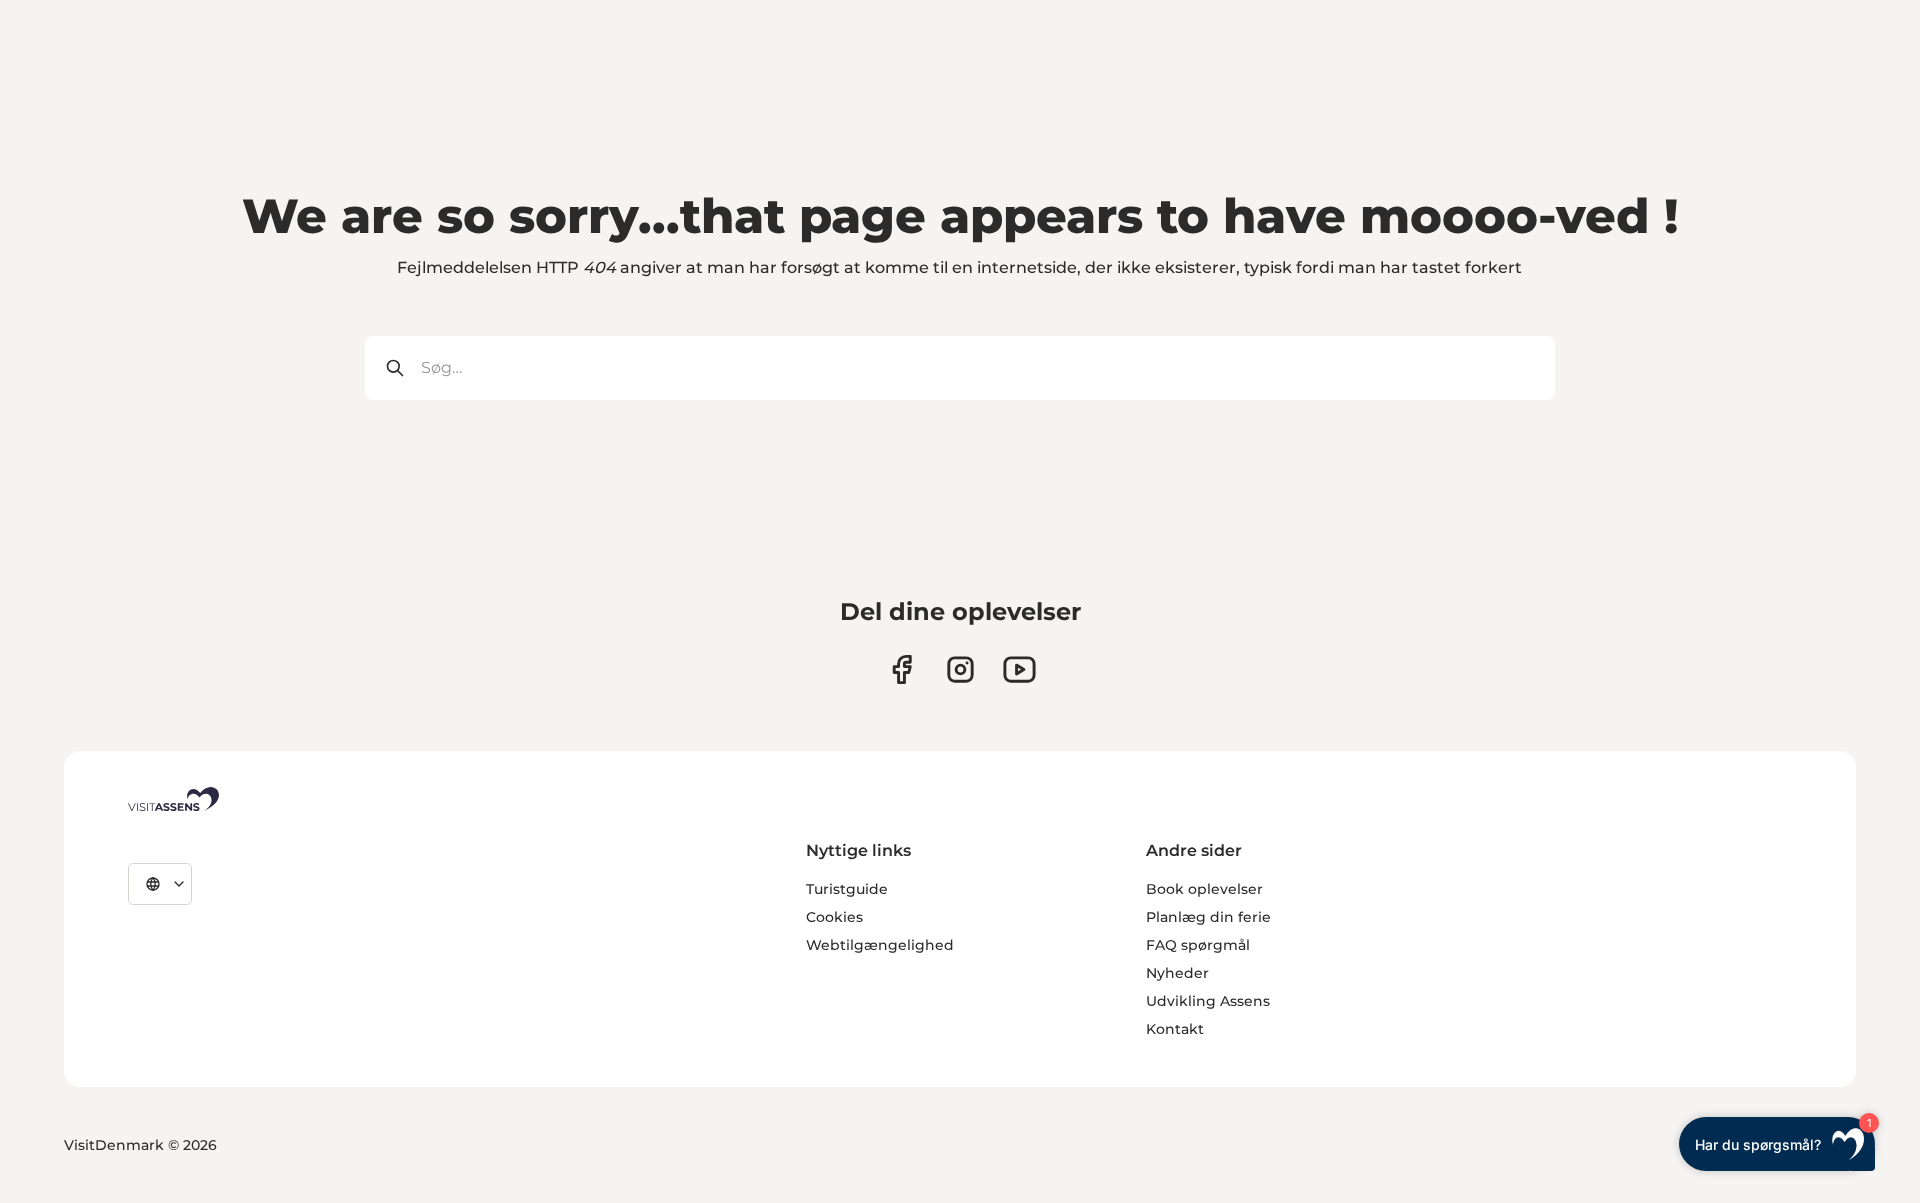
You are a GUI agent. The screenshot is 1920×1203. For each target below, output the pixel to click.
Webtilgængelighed (880, 945)
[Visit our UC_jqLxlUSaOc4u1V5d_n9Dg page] (1019, 669)
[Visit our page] (901, 669)
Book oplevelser (1204, 889)
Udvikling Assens (1208, 1001)
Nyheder (1177, 973)
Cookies (834, 917)
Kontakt (1175, 1029)
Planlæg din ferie (1208, 917)
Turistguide (847, 889)
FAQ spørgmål (1198, 945)
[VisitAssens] (173, 799)
